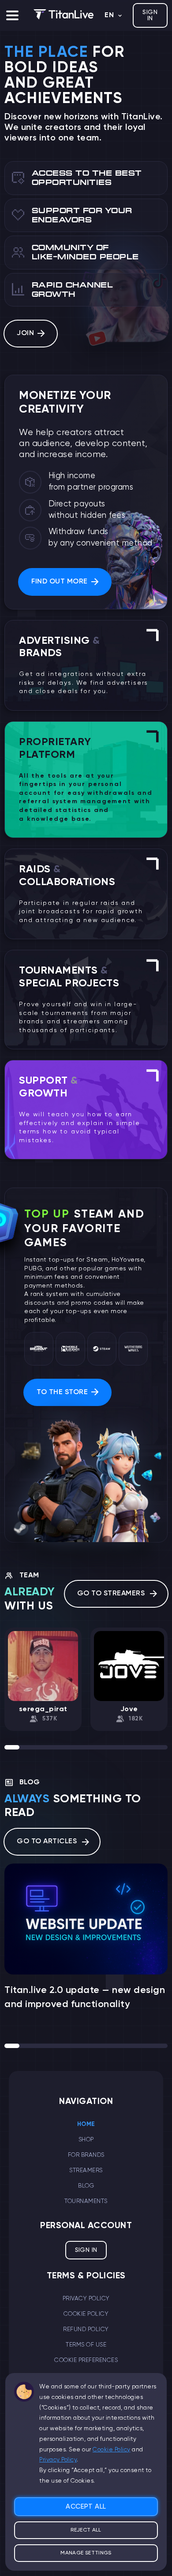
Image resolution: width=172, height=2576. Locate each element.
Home (86, 2124)
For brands (86, 2155)
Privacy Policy (86, 2299)
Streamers (86, 2170)
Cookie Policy (86, 2314)
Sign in (150, 15)
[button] (12, 15)
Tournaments (86, 2201)
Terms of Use (86, 2345)
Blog (86, 2186)
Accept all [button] (86, 2507)
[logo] (64, 15)
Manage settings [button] (86, 2553)
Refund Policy (86, 2329)
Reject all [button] (86, 2530)
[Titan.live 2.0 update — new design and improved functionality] (86, 1919)
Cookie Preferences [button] (86, 2360)
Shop (86, 2140)
